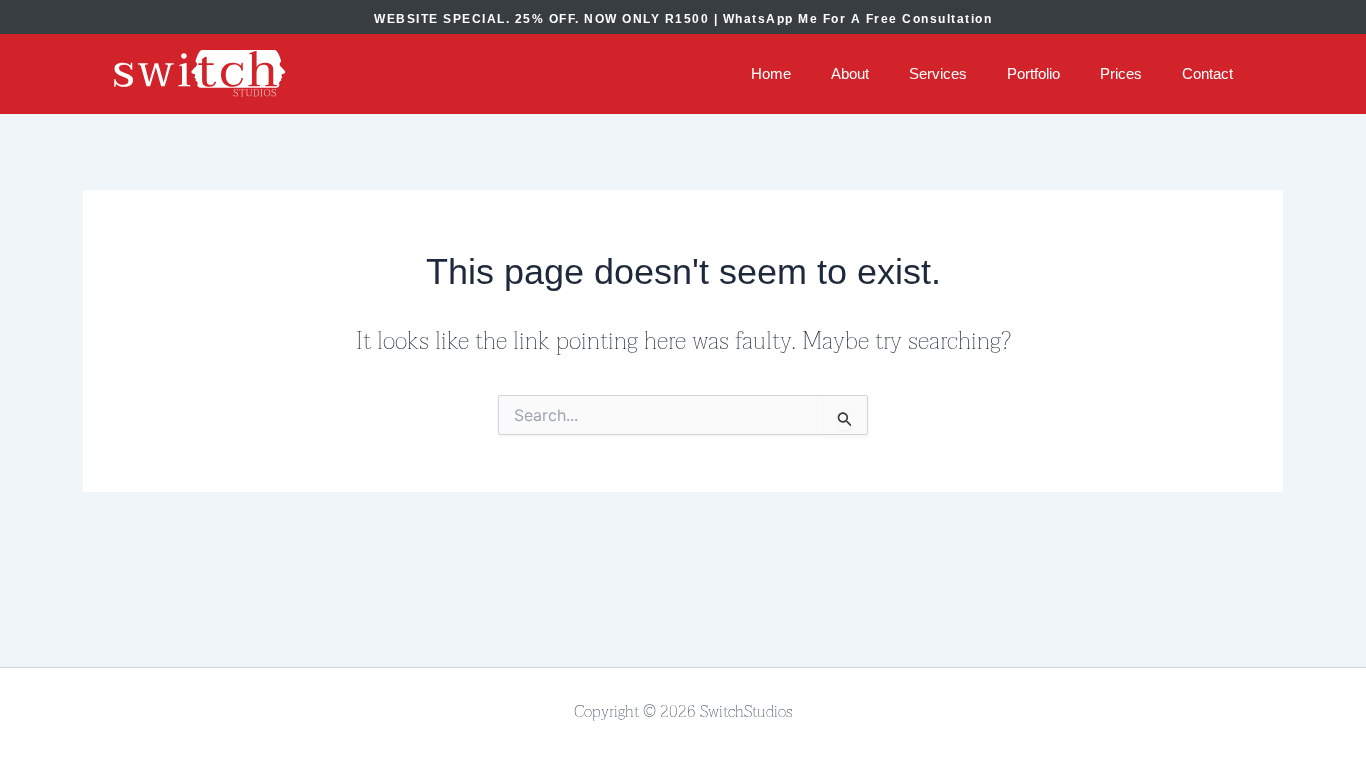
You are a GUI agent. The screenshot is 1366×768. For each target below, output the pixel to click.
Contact (1207, 73)
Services (938, 73)
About (850, 73)
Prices (1121, 73)
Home (771, 73)
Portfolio (1033, 73)
